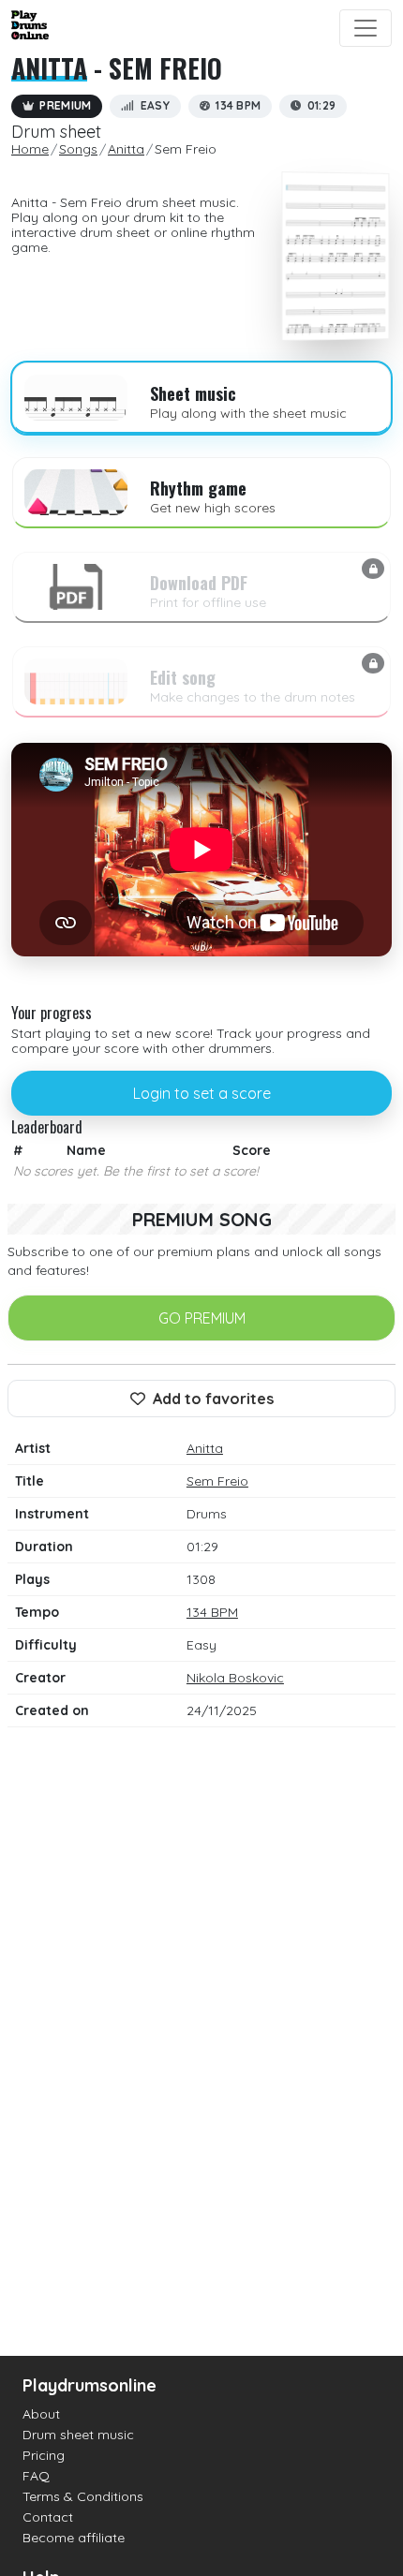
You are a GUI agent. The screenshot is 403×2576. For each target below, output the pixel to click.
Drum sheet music (78, 2435)
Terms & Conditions (83, 2496)
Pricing (44, 2455)
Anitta (49, 68)
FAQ (36, 2476)
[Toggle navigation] (366, 28)
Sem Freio (217, 1481)
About (41, 2414)
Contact (48, 2517)
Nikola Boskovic (235, 1678)
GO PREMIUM (202, 1318)
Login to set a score (202, 1093)
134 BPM (212, 1612)
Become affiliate (74, 2538)
